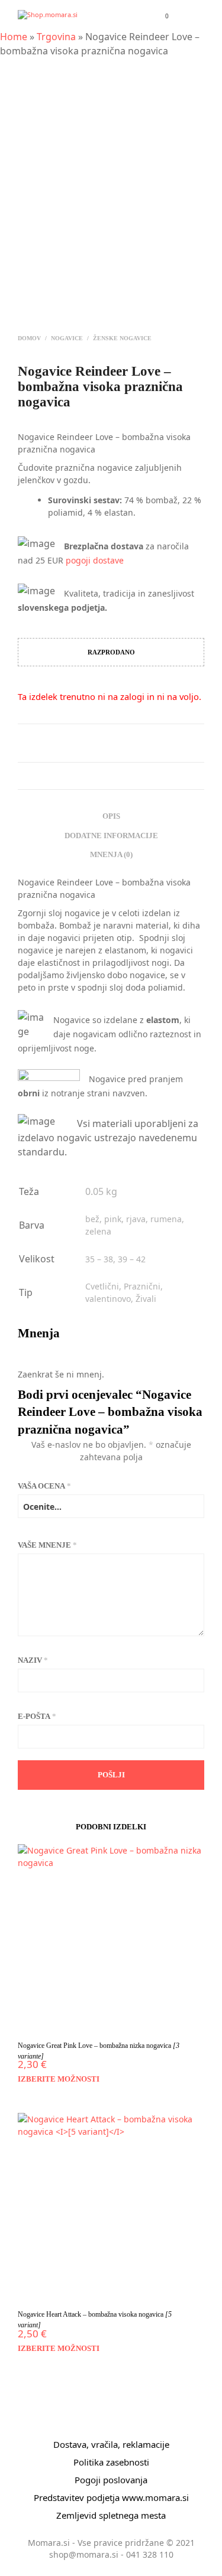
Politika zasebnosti (111, 2462)
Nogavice (67, 338)
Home (14, 37)
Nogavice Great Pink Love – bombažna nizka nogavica (99, 2051)
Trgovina (56, 37)
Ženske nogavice (122, 338)
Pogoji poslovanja (111, 2480)
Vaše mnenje (47, 1545)
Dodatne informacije (111, 836)
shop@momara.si (84, 2554)
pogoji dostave (95, 560)
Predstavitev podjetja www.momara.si (111, 2497)
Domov (29, 338)
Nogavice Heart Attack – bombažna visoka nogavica (95, 2320)
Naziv (33, 1660)
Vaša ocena (44, 1486)
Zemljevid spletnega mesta (111, 2515)
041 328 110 (150, 2554)
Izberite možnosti (59, 2079)
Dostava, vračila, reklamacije (111, 2444)
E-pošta (37, 1716)
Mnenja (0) (111, 854)
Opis (111, 816)
